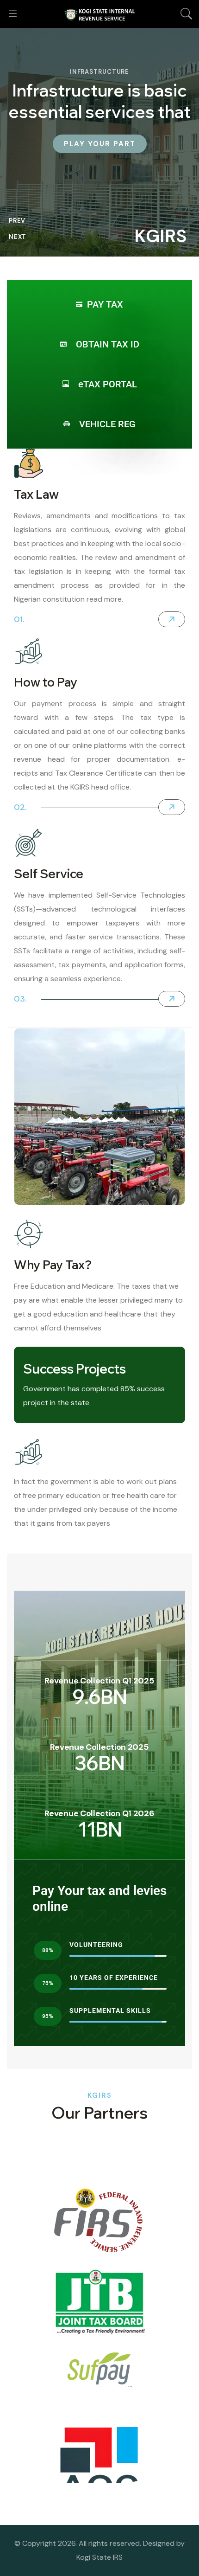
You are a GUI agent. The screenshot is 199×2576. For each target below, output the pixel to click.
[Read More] (172, 619)
